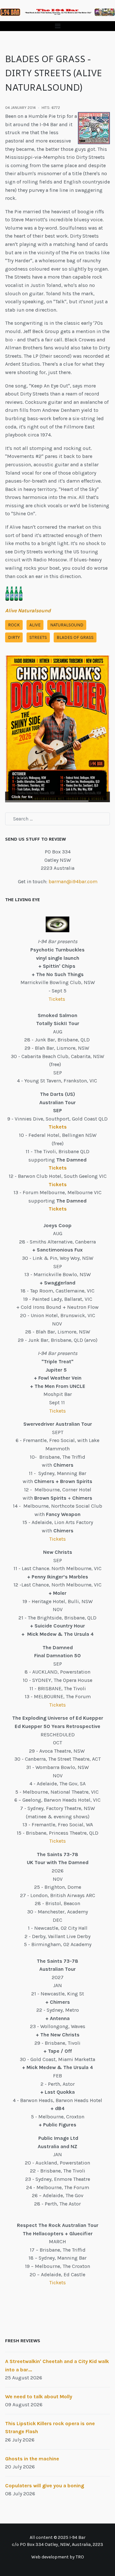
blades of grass (75, 637)
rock (14, 625)
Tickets (57, 999)
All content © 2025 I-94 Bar (58, 2537)
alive (35, 625)
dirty (14, 637)
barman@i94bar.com (73, 881)
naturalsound (67, 625)
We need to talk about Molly (39, 2397)
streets (38, 637)
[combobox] (57, 819)
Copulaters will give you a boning (45, 2486)
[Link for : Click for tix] (57, 729)
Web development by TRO (58, 2557)
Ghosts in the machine (32, 2459)
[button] (57, 26)
